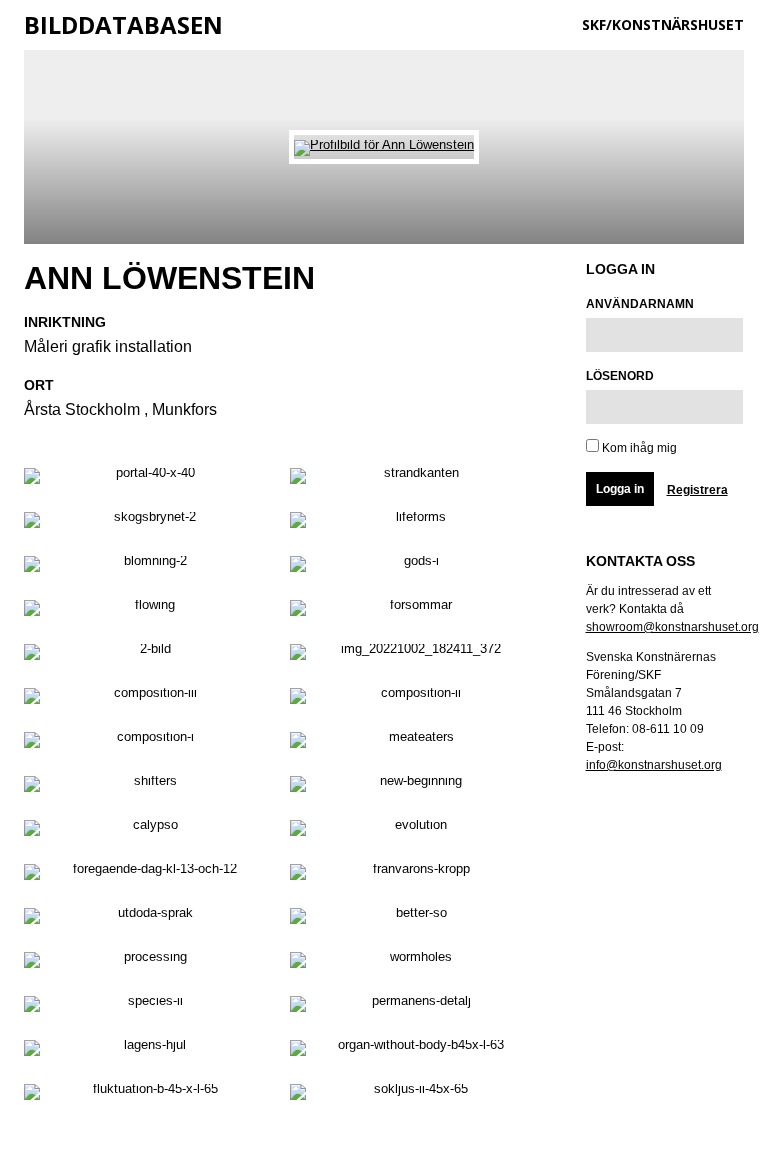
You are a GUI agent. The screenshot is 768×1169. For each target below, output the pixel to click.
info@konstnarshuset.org (654, 765)
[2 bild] (147, 656)
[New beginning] (413, 788)
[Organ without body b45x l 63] (413, 1052)
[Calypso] (147, 832)
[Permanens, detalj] (413, 1008)
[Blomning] (147, 568)
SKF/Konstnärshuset (663, 24)
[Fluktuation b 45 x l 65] (147, 1096)
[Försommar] (413, 612)
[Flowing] (147, 612)
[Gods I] (413, 568)
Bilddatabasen (123, 24)
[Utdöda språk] (147, 920)
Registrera (697, 490)
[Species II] (147, 1008)
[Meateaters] (413, 744)
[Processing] (147, 964)
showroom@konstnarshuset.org (672, 627)
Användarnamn (640, 304)
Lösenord (620, 376)
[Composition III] (147, 700)
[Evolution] (413, 832)
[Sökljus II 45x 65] (413, 1096)
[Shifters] (147, 788)
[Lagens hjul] (147, 1052)
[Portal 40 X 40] (147, 480)
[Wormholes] (413, 964)
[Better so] (413, 920)
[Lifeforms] (413, 524)
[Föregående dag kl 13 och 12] (147, 876)
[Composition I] (147, 744)
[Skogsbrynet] (147, 524)
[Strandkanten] (413, 480)
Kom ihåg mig (638, 448)
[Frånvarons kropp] (413, 876)
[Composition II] (413, 700)
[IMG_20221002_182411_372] (413, 656)
